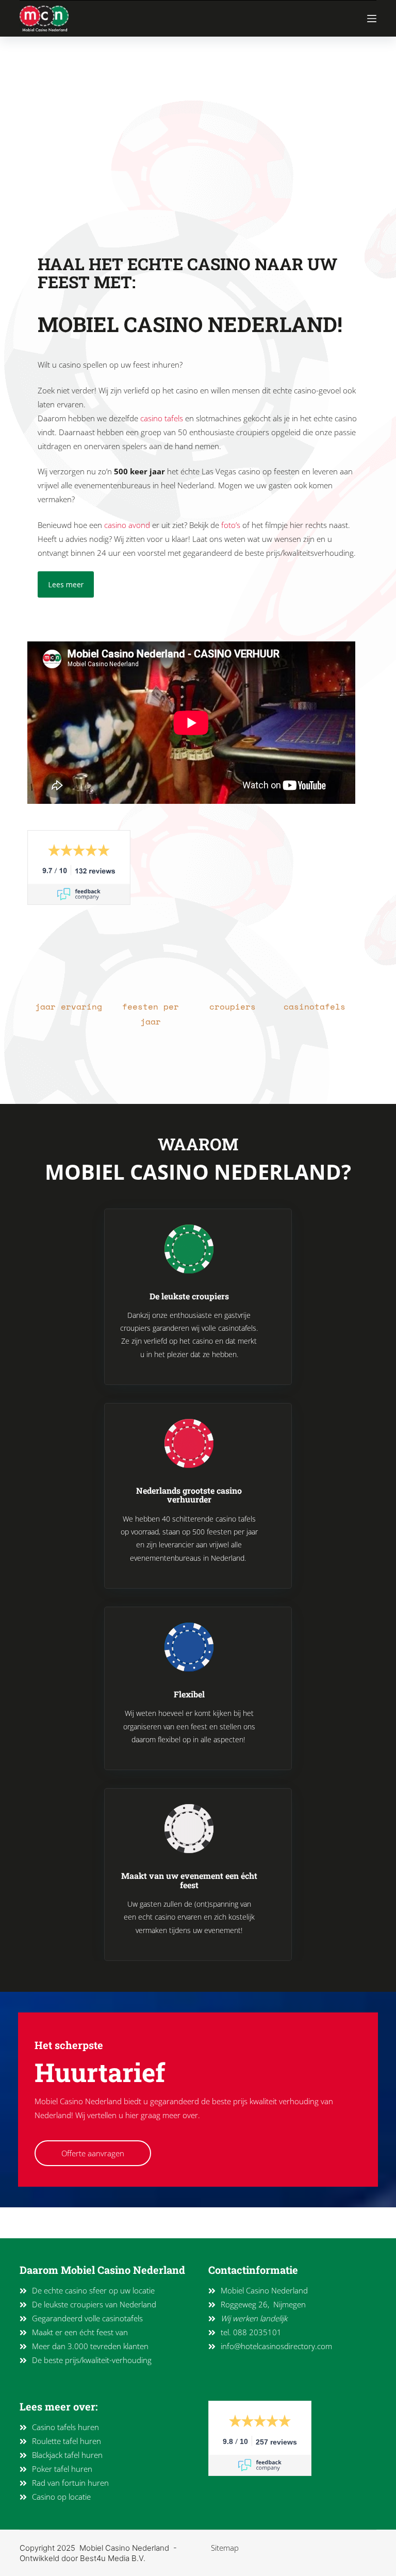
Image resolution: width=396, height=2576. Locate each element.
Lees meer (66, 584)
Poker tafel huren (62, 2469)
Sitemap (225, 2548)
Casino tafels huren (65, 2427)
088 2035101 (257, 2332)
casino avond (127, 525)
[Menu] (372, 19)
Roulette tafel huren (67, 2441)
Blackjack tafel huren (67, 2455)
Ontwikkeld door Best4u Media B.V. (82, 2558)
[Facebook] (57, 2223)
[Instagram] (35, 2223)
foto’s (231, 525)
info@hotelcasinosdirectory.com (276, 2346)
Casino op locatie (61, 2497)
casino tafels (162, 418)
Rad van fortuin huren (70, 2483)
